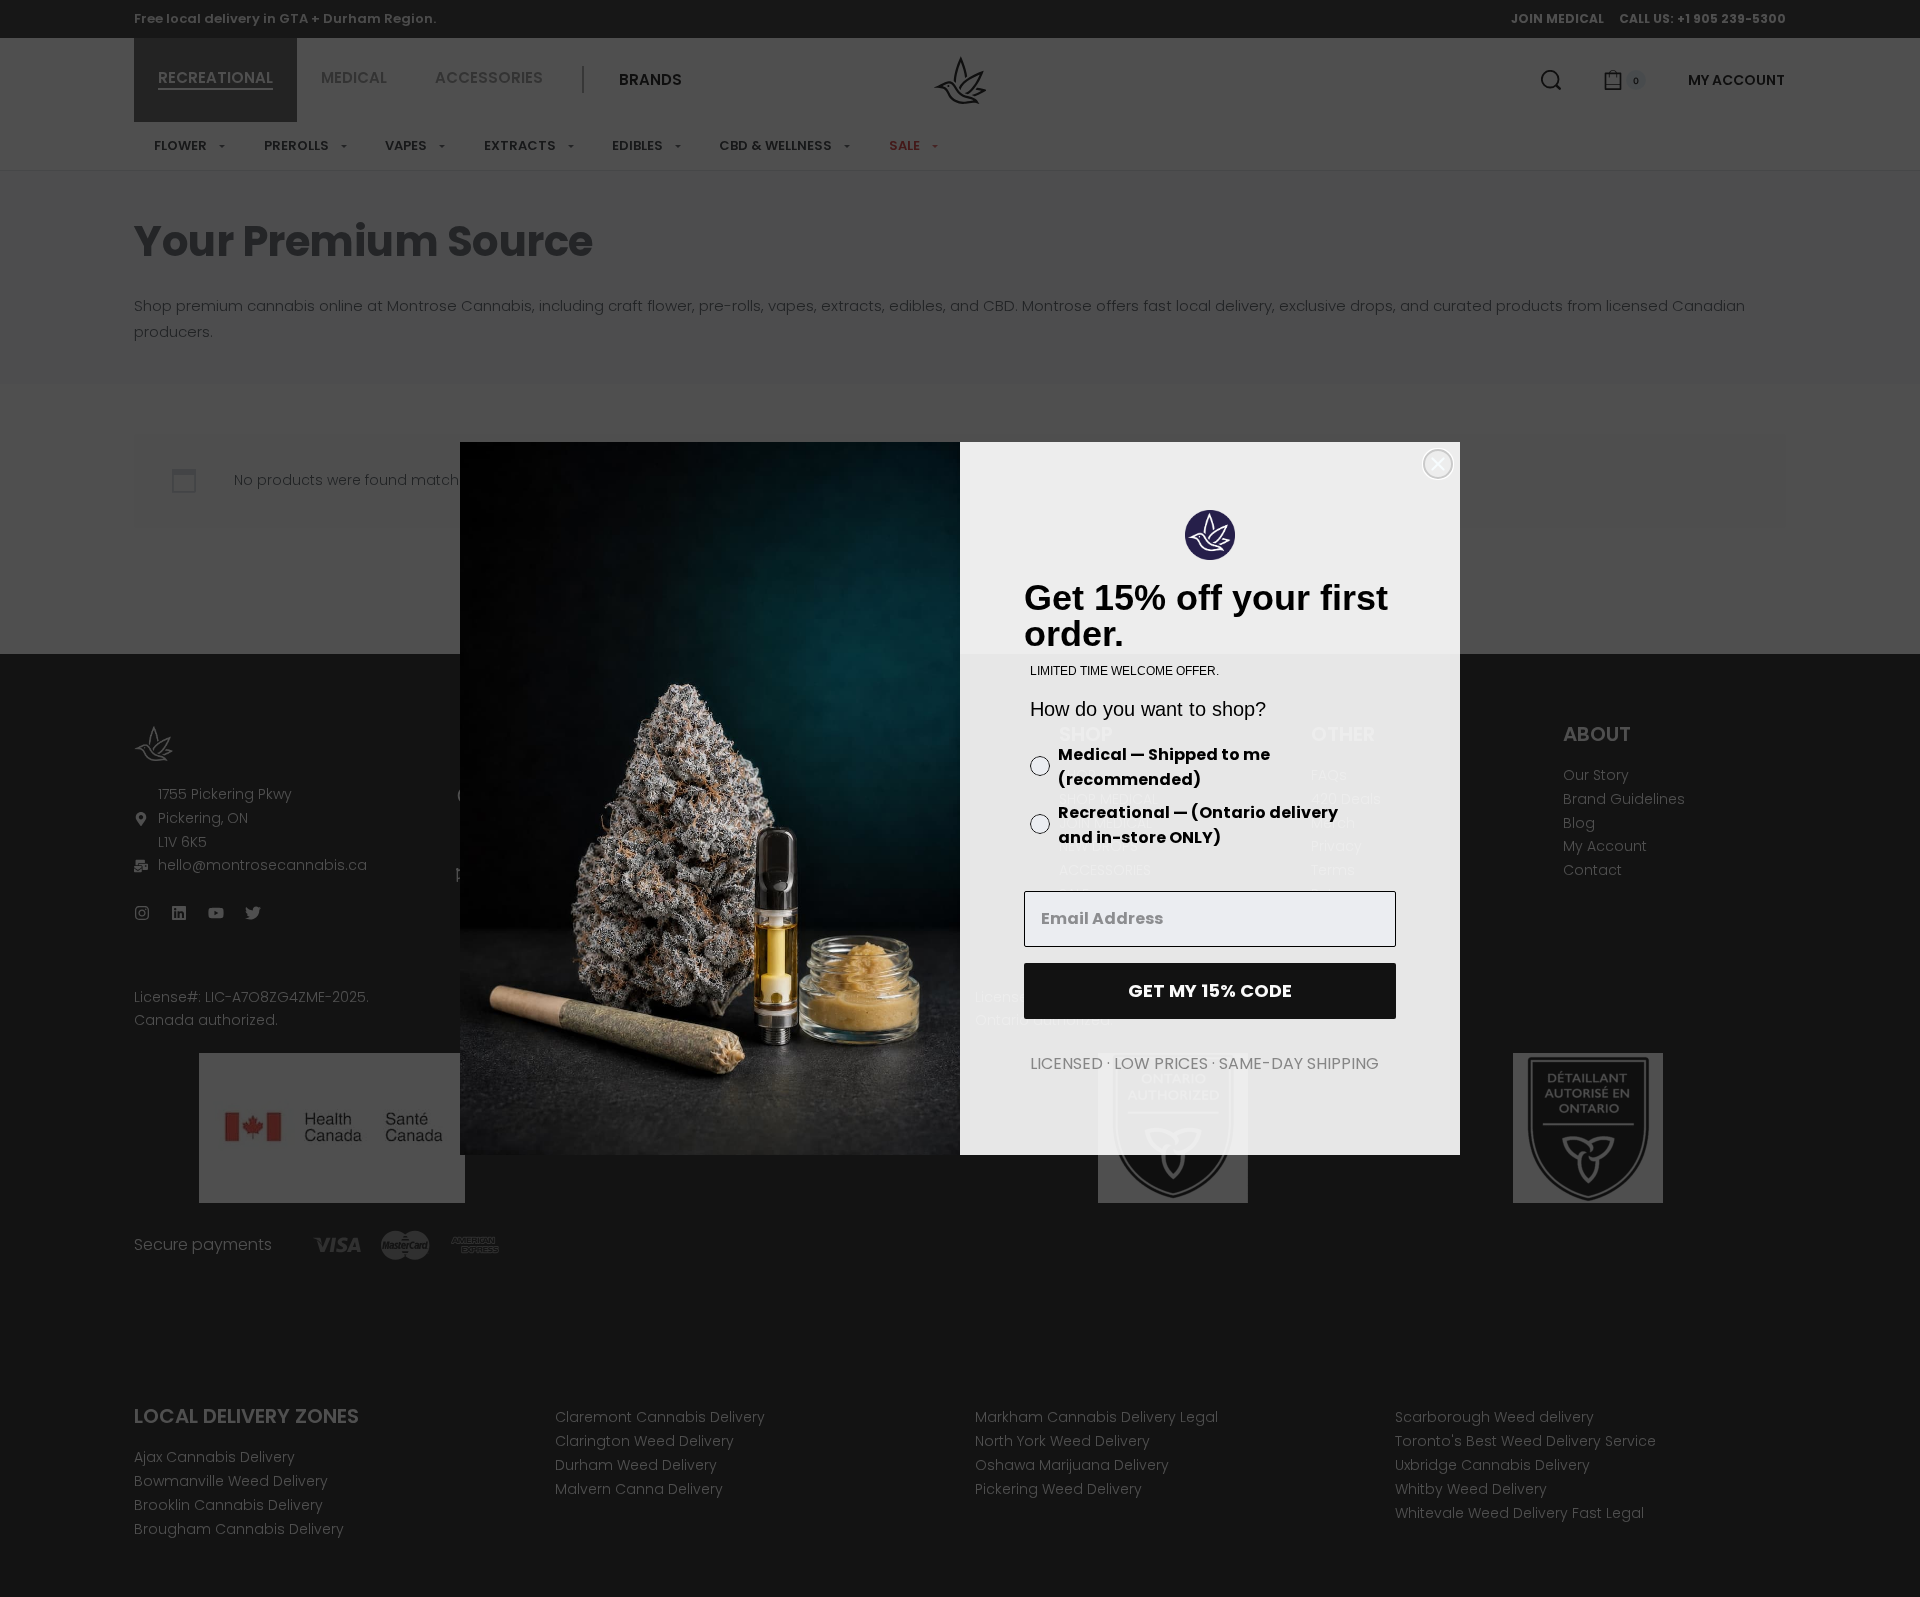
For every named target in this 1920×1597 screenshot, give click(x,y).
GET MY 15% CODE (1210, 990)
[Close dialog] (1438, 464)
